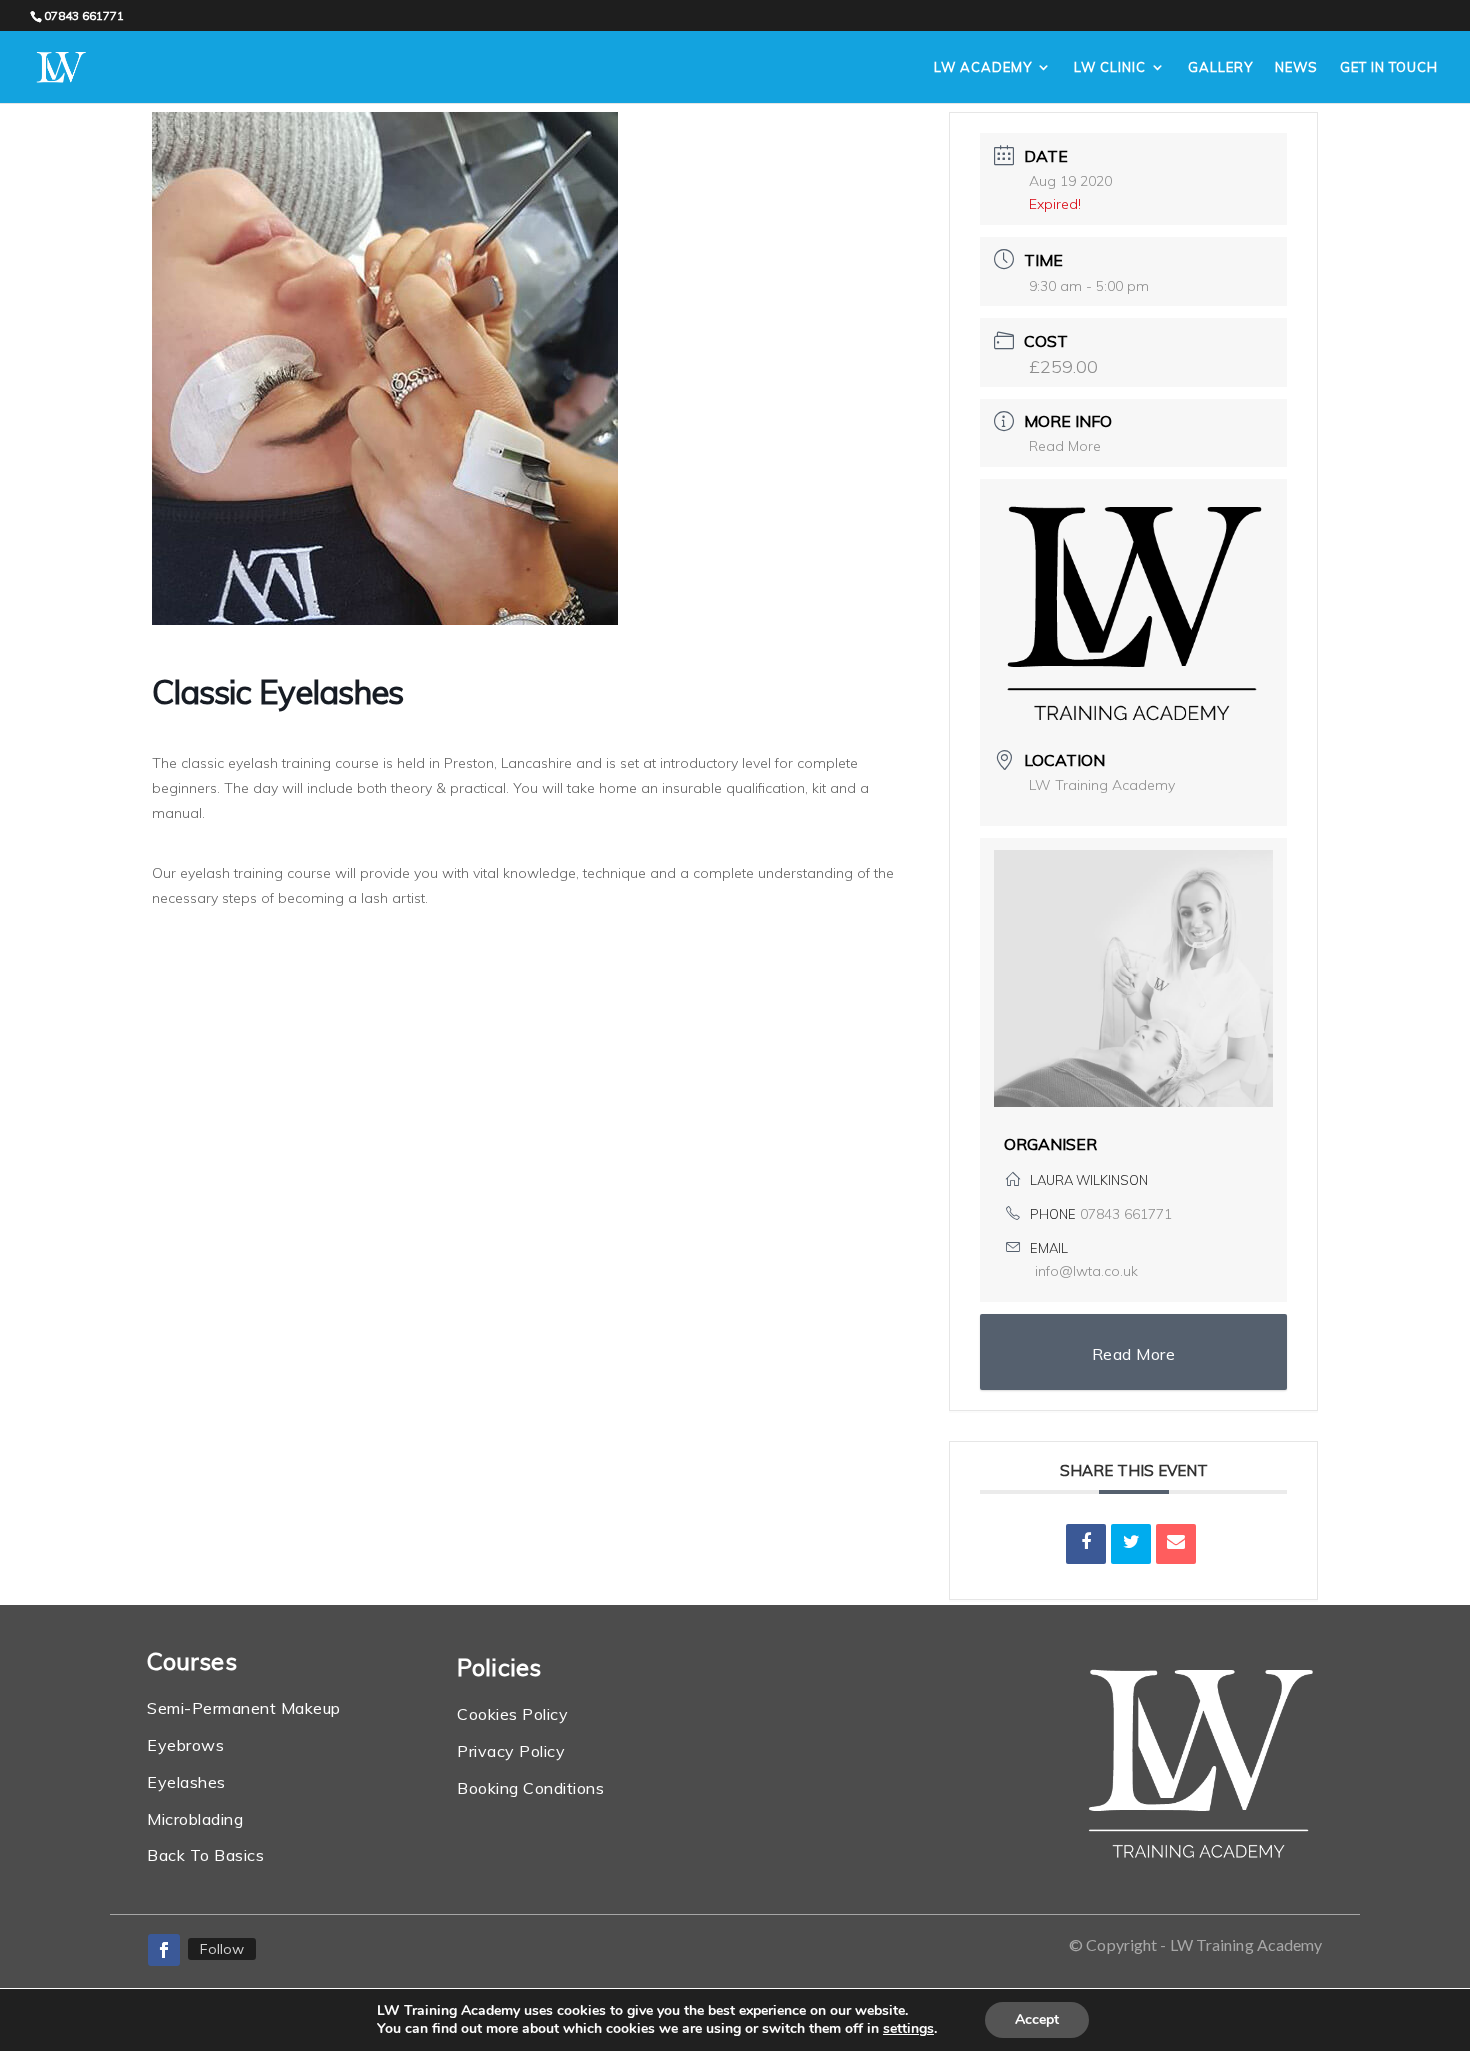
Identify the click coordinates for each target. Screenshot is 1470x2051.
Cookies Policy (512, 1714)
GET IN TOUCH (1389, 67)
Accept (1037, 2019)
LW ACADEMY (983, 67)
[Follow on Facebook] (164, 1950)
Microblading (195, 1819)
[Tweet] (1131, 1544)
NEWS (1296, 67)
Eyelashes (186, 1782)
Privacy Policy (511, 1751)
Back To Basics (205, 1855)
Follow (222, 1949)
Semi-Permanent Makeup (244, 1708)
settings (908, 2029)
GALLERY (1220, 67)
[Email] (1176, 1544)
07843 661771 (1126, 1214)
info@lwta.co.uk (1086, 1271)
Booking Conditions (530, 1788)
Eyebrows (185, 1745)
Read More (1065, 446)
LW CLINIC (1110, 67)
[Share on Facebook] (1086, 1544)
